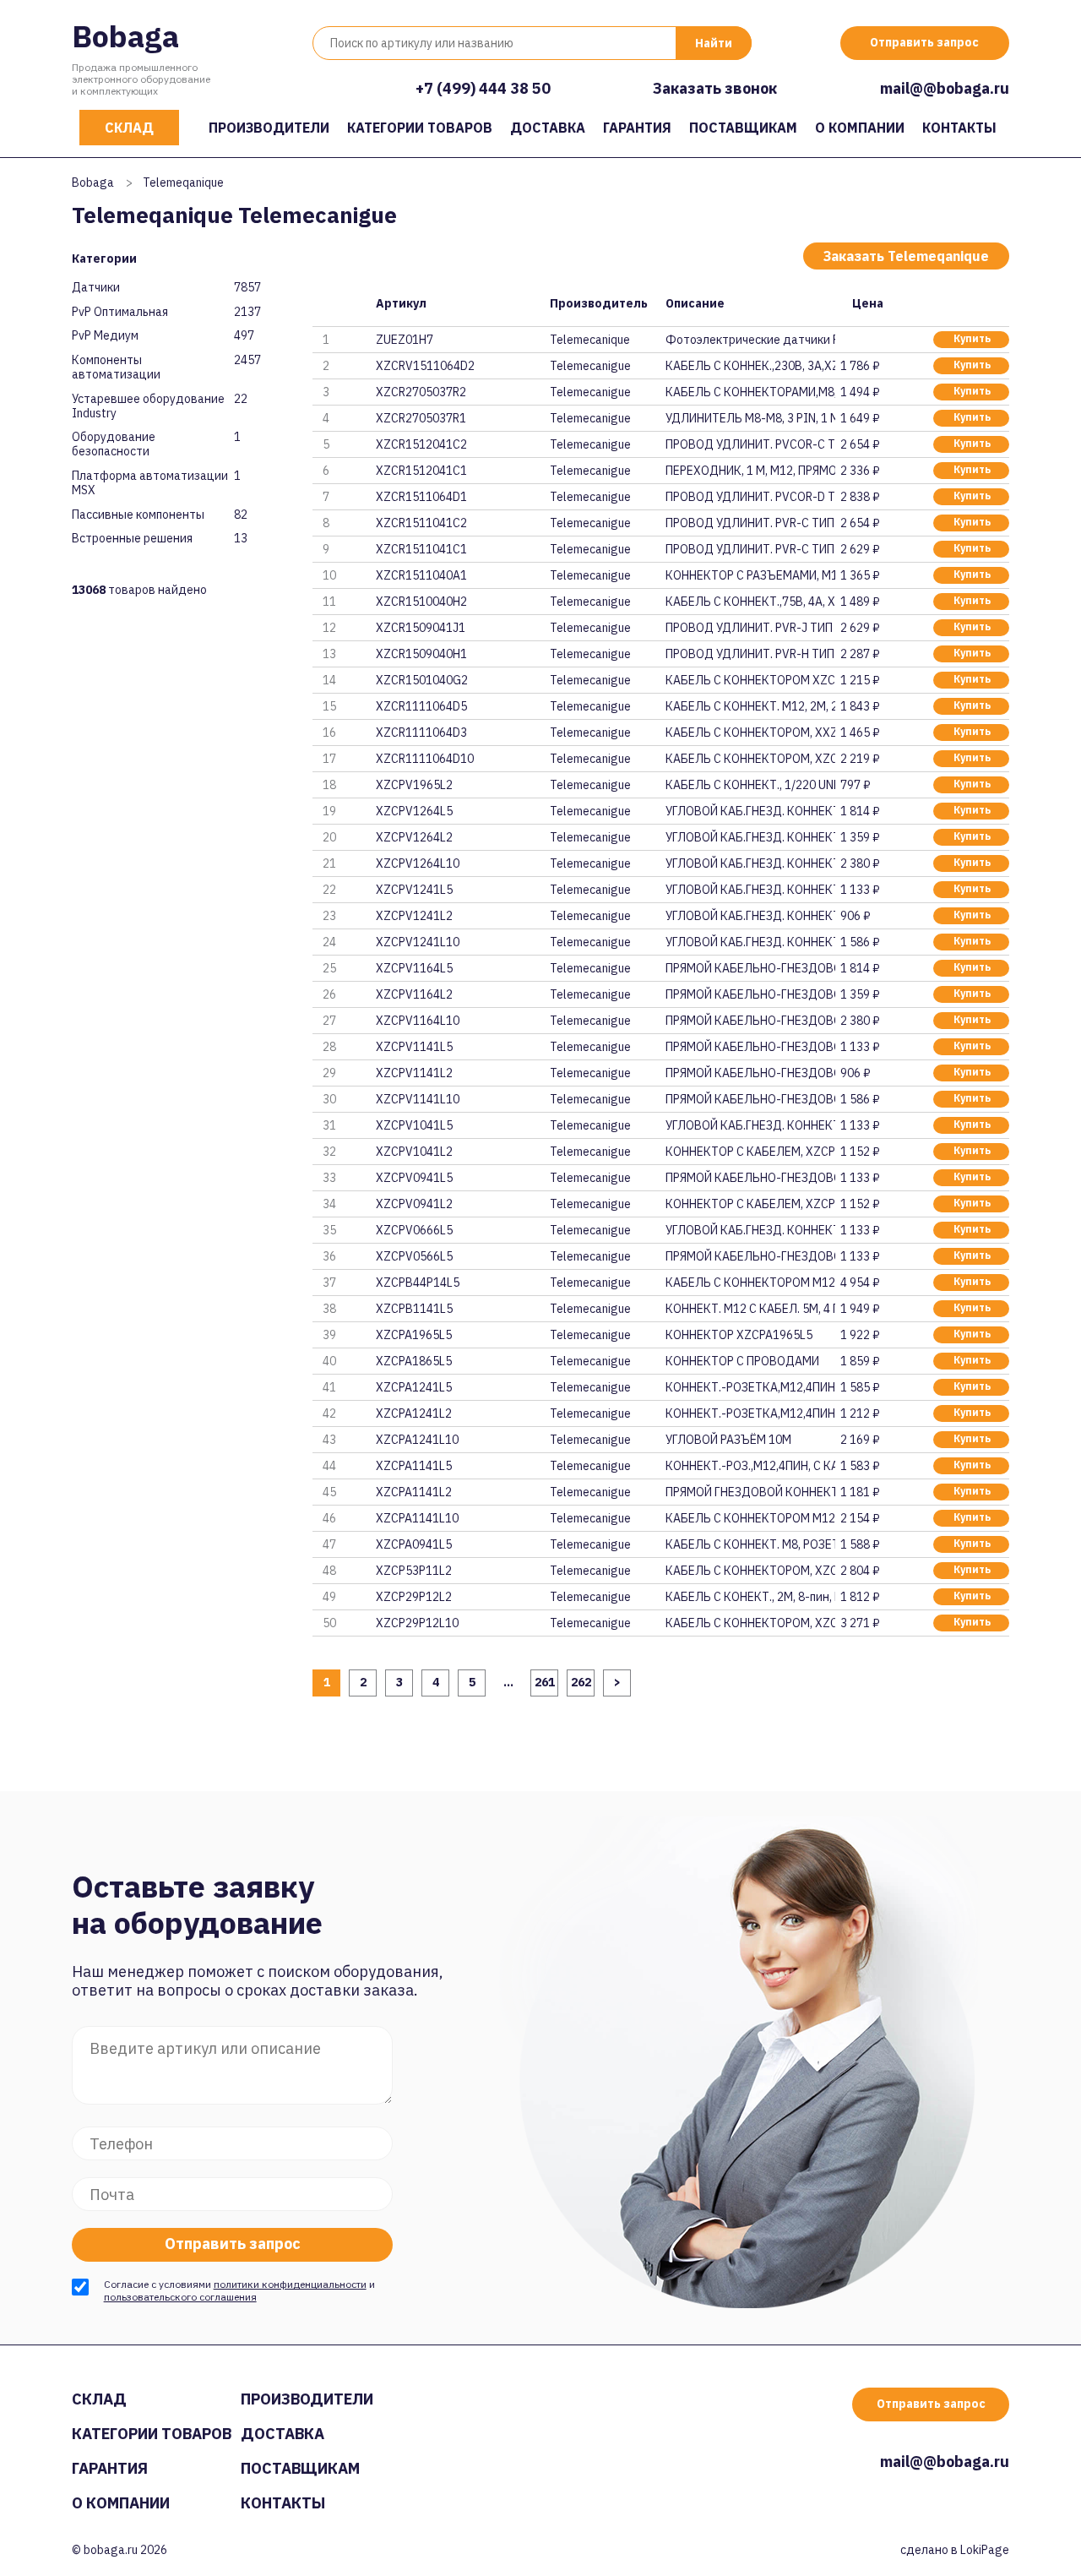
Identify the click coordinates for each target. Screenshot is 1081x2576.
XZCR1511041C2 (421, 523)
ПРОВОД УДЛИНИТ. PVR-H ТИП (750, 654)
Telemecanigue (590, 366)
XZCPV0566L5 (414, 1256)
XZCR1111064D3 (421, 732)
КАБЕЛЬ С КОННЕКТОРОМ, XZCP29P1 (750, 1623)
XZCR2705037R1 (421, 418)
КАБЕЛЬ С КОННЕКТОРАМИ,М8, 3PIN (750, 392)
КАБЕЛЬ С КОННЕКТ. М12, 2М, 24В (750, 706)
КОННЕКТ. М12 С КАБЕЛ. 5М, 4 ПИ (750, 1309)
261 (545, 1682)
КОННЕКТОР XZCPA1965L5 (739, 1335)
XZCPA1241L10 (417, 1440)
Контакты (959, 128)
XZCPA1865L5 (414, 1361)
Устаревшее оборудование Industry (148, 406)
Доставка (548, 128)
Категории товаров (420, 128)
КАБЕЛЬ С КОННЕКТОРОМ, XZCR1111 (750, 759)
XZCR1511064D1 (421, 497)
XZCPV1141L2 (414, 1073)
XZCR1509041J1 (421, 628)
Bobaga (125, 36)
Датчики (96, 288)
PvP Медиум (105, 336)
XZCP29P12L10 (417, 1623)
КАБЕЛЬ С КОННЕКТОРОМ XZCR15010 (750, 680)
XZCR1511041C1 (421, 549)
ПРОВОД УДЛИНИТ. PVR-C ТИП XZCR (750, 523)
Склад (129, 128)
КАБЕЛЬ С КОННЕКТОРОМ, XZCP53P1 (750, 1571)
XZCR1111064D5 (421, 706)
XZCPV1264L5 (414, 811)
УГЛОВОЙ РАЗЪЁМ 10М (728, 1440)
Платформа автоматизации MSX (150, 483)
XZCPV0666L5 (414, 1230)
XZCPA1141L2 (414, 1492)
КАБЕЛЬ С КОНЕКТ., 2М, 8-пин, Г (750, 1597)
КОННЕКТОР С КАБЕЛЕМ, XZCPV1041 (750, 1152)
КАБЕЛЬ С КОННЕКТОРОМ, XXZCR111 (750, 732)
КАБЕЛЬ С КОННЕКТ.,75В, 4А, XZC (750, 602)
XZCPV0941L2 (414, 1204)
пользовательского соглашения (180, 2297)
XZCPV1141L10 (418, 1099)
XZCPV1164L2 (414, 994)
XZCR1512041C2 (421, 444)
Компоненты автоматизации (116, 368)
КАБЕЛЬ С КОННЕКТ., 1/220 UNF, (750, 785)
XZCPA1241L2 (414, 1413)
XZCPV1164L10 (418, 1021)
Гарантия (637, 128)
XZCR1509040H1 (421, 654)
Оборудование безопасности (114, 444)
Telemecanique (590, 340)
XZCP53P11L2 (414, 1571)
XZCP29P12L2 (414, 1597)
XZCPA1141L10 (417, 1518)
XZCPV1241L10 (418, 942)
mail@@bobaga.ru (945, 88)
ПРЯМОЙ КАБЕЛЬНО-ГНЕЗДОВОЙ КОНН (750, 968)
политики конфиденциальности (290, 2284)
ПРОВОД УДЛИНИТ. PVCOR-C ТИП (750, 444)
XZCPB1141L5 (414, 1309)
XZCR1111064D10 (425, 759)
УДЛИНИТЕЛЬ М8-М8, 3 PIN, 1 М (750, 418)
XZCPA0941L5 (414, 1544)
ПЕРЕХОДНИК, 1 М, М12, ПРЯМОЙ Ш (750, 471)
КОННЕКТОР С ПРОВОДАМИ (742, 1361)
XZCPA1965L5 (414, 1335)
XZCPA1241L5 (414, 1387)
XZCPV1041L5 (414, 1125)
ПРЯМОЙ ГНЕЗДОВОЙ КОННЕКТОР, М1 (750, 1492)
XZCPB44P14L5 (418, 1283)
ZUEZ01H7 (405, 340)
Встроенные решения (132, 539)
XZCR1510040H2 (421, 602)
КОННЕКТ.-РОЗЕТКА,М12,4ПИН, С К (750, 1387)
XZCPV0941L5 (414, 1178)
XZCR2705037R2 (421, 392)
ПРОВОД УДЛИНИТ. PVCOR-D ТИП (750, 497)
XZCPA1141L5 (414, 1466)
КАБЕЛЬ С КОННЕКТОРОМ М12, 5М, (750, 1283)
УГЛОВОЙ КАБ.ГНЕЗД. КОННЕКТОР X (750, 811)
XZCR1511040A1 (421, 575)
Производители (269, 128)
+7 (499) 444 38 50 (483, 88)
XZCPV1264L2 (414, 837)
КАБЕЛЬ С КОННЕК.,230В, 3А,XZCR (750, 366)
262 (581, 1682)
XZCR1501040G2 (422, 680)
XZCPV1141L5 (414, 1047)
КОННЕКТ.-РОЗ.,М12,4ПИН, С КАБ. (750, 1466)
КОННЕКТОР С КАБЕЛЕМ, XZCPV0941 (750, 1204)
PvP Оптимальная (120, 312)
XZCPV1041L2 (414, 1152)
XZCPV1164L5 (414, 968)
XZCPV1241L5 (414, 890)
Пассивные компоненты (138, 515)
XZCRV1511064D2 (425, 366)
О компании (860, 128)
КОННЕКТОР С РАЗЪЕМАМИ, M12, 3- (750, 575)
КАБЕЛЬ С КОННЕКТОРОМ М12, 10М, (750, 1518)
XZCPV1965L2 (414, 785)
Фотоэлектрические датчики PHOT (750, 340)
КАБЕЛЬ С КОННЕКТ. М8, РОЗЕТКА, (750, 1544)
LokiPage (985, 2550)
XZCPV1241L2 (414, 916)
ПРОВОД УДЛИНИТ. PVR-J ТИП (749, 628)
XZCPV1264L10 (418, 863)
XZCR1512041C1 (421, 471)
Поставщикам (743, 128)
